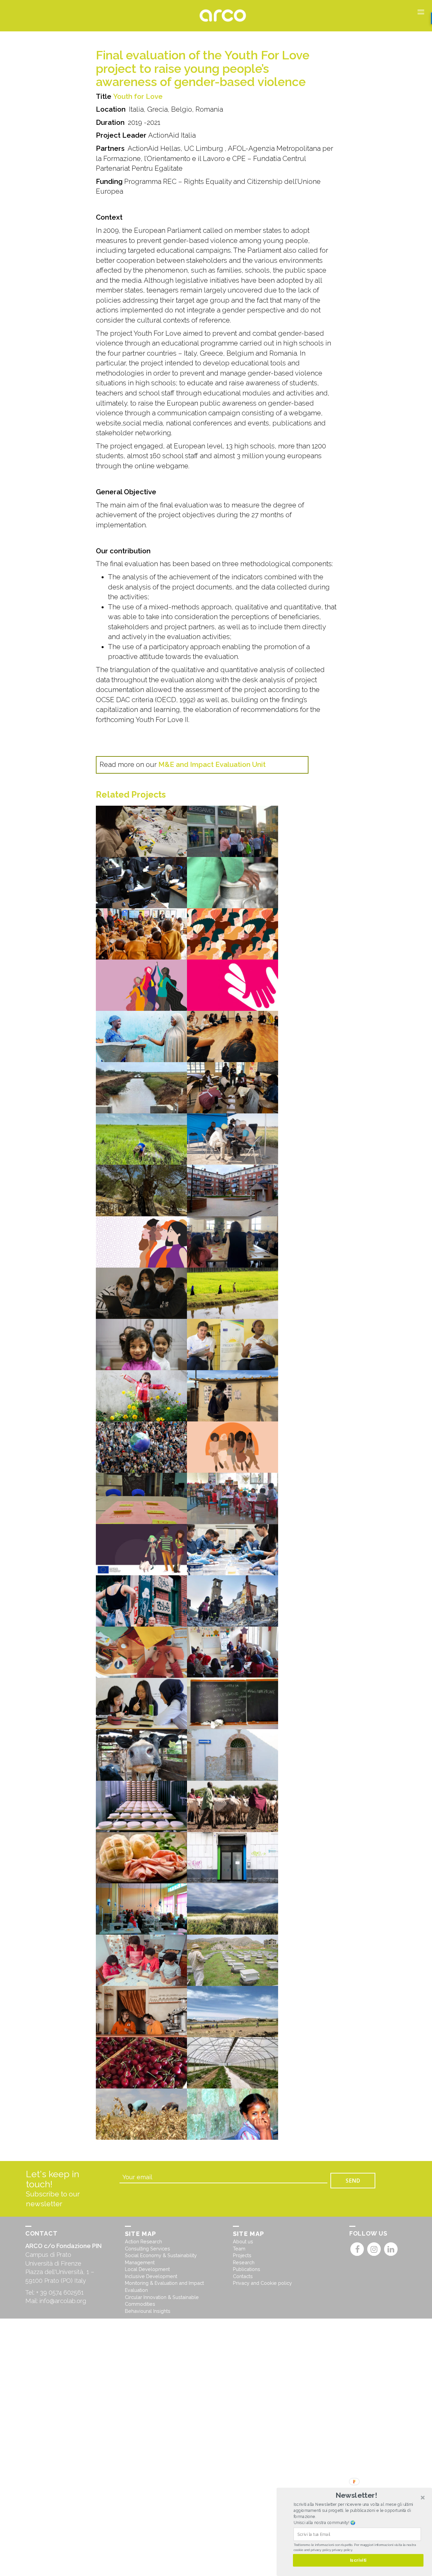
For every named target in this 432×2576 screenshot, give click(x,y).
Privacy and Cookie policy (262, 2283)
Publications (247, 2269)
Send (353, 2181)
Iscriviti (358, 2560)
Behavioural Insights (148, 2311)
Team (239, 2249)
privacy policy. (342, 2550)
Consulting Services (147, 2249)
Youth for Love (138, 96)
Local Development (147, 2269)
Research (244, 2262)
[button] (356, 2495)
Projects (242, 2255)
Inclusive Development (151, 2276)
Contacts (243, 2276)
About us (243, 2241)
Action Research (143, 2241)
